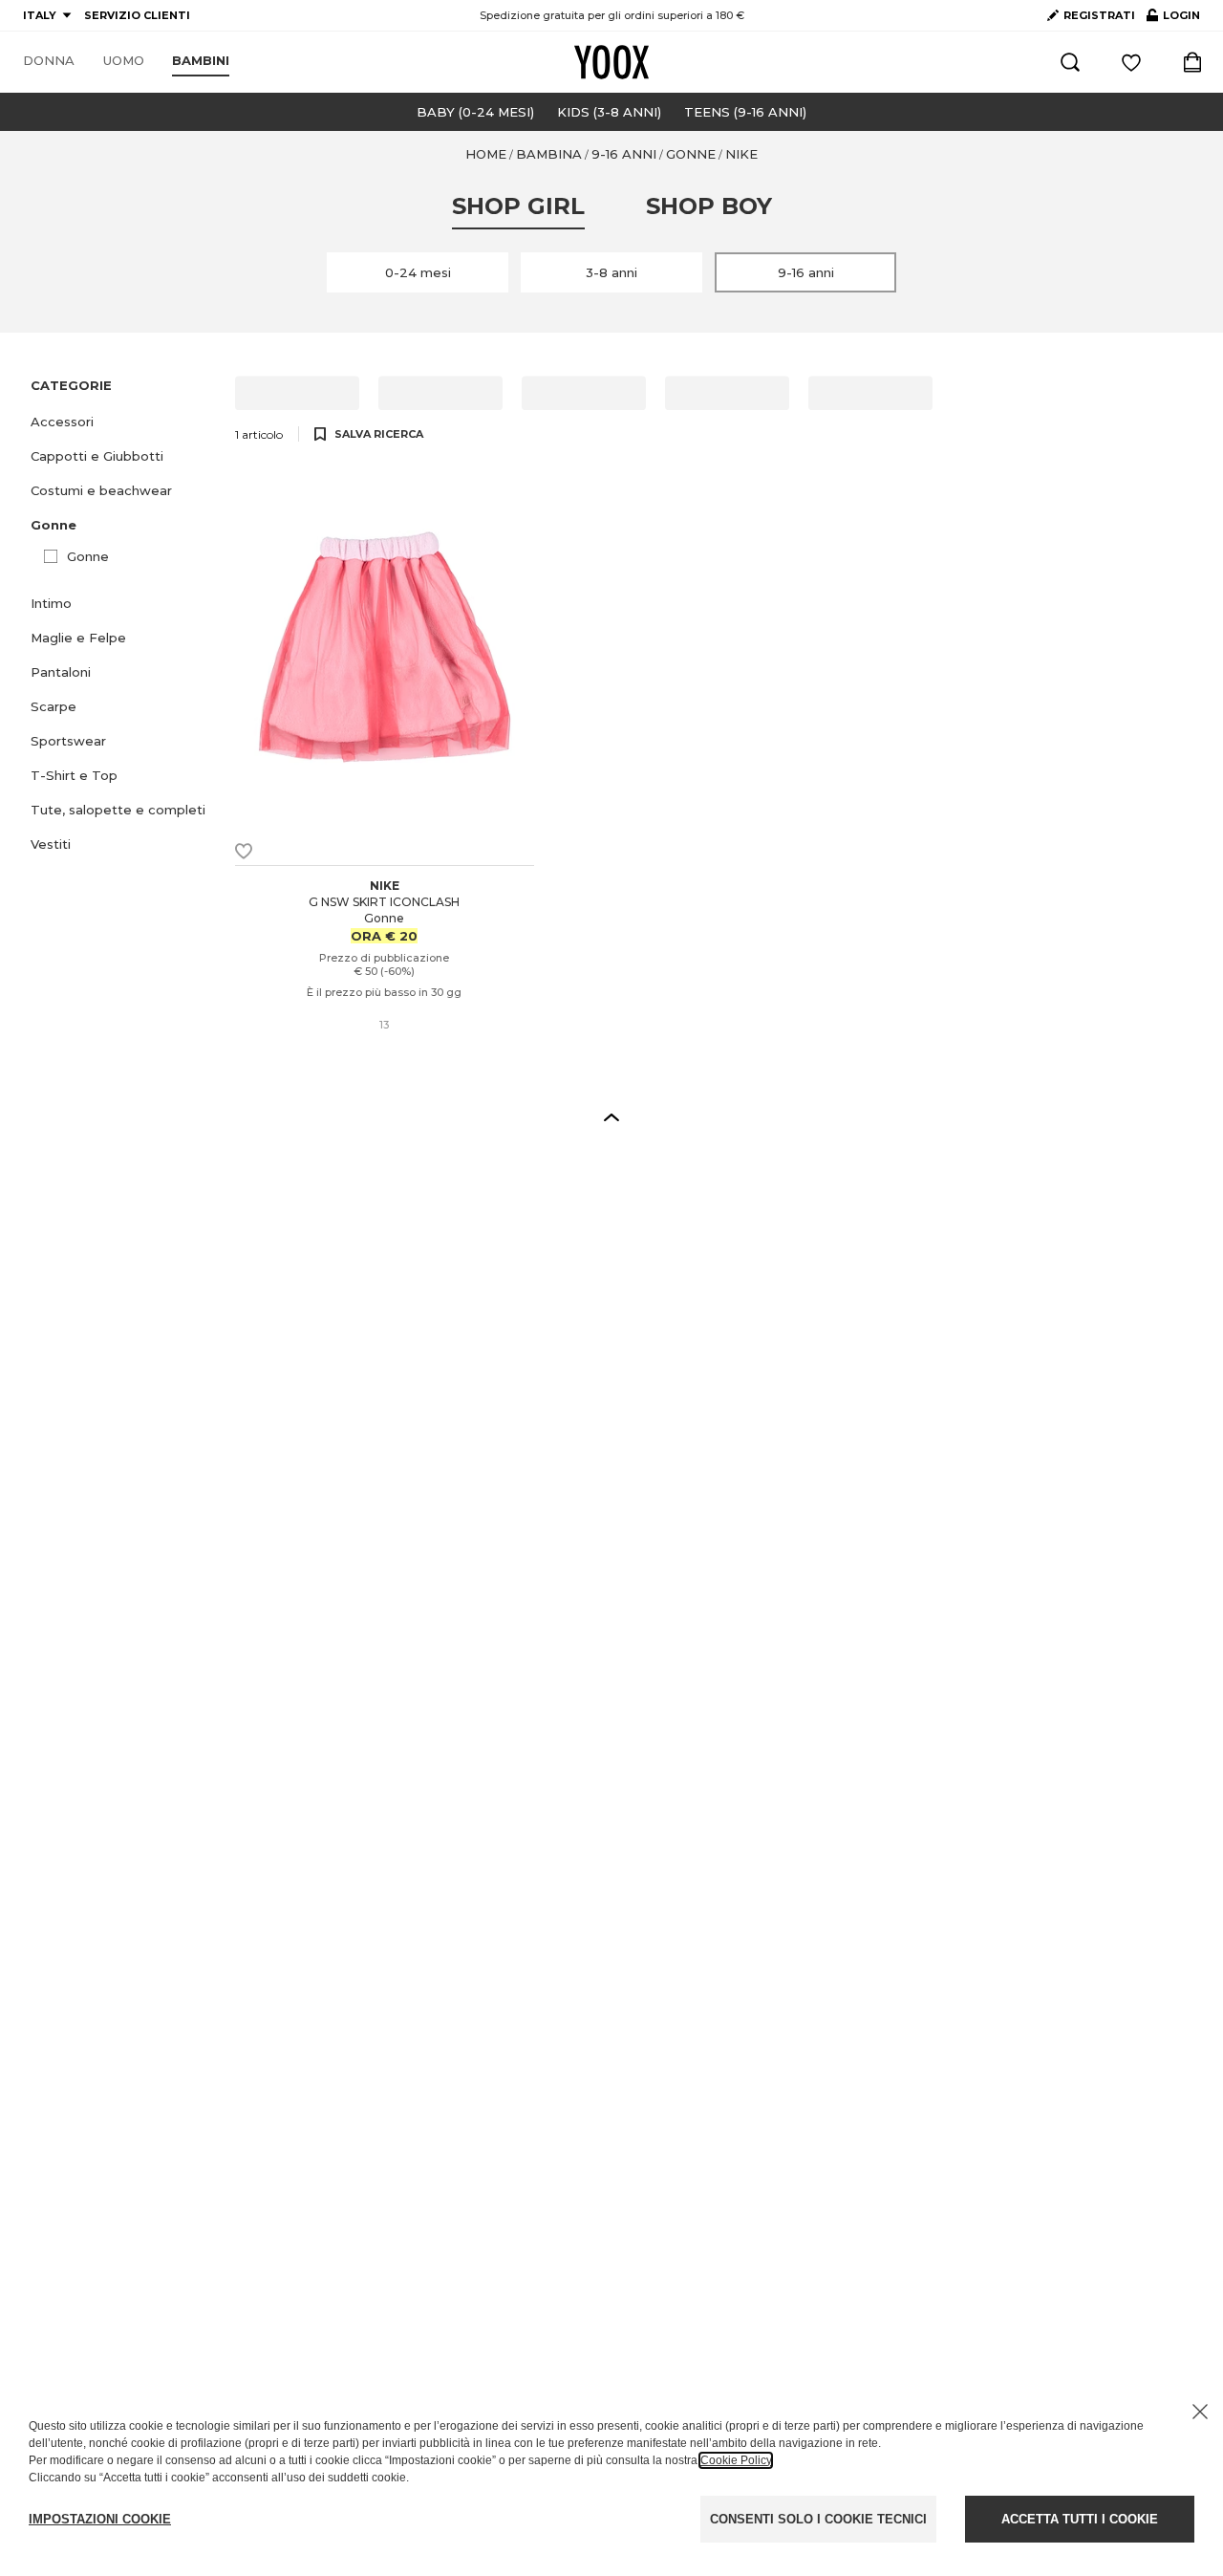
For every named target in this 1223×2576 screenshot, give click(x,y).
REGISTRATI (1099, 15)
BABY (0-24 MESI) (475, 112)
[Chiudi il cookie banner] (1200, 2412)
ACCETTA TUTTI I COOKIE (1080, 2519)
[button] (121, 422)
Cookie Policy (736, 2460)
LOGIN (1173, 19)
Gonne (88, 556)
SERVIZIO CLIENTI (137, 15)
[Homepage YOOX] (611, 62)
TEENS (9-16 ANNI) (745, 112)
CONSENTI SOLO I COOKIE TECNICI (818, 2519)
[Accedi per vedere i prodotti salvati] (1131, 62)
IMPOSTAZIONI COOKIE (100, 2519)
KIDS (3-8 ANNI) (609, 112)
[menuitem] (49, 61)
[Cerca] (1070, 62)
